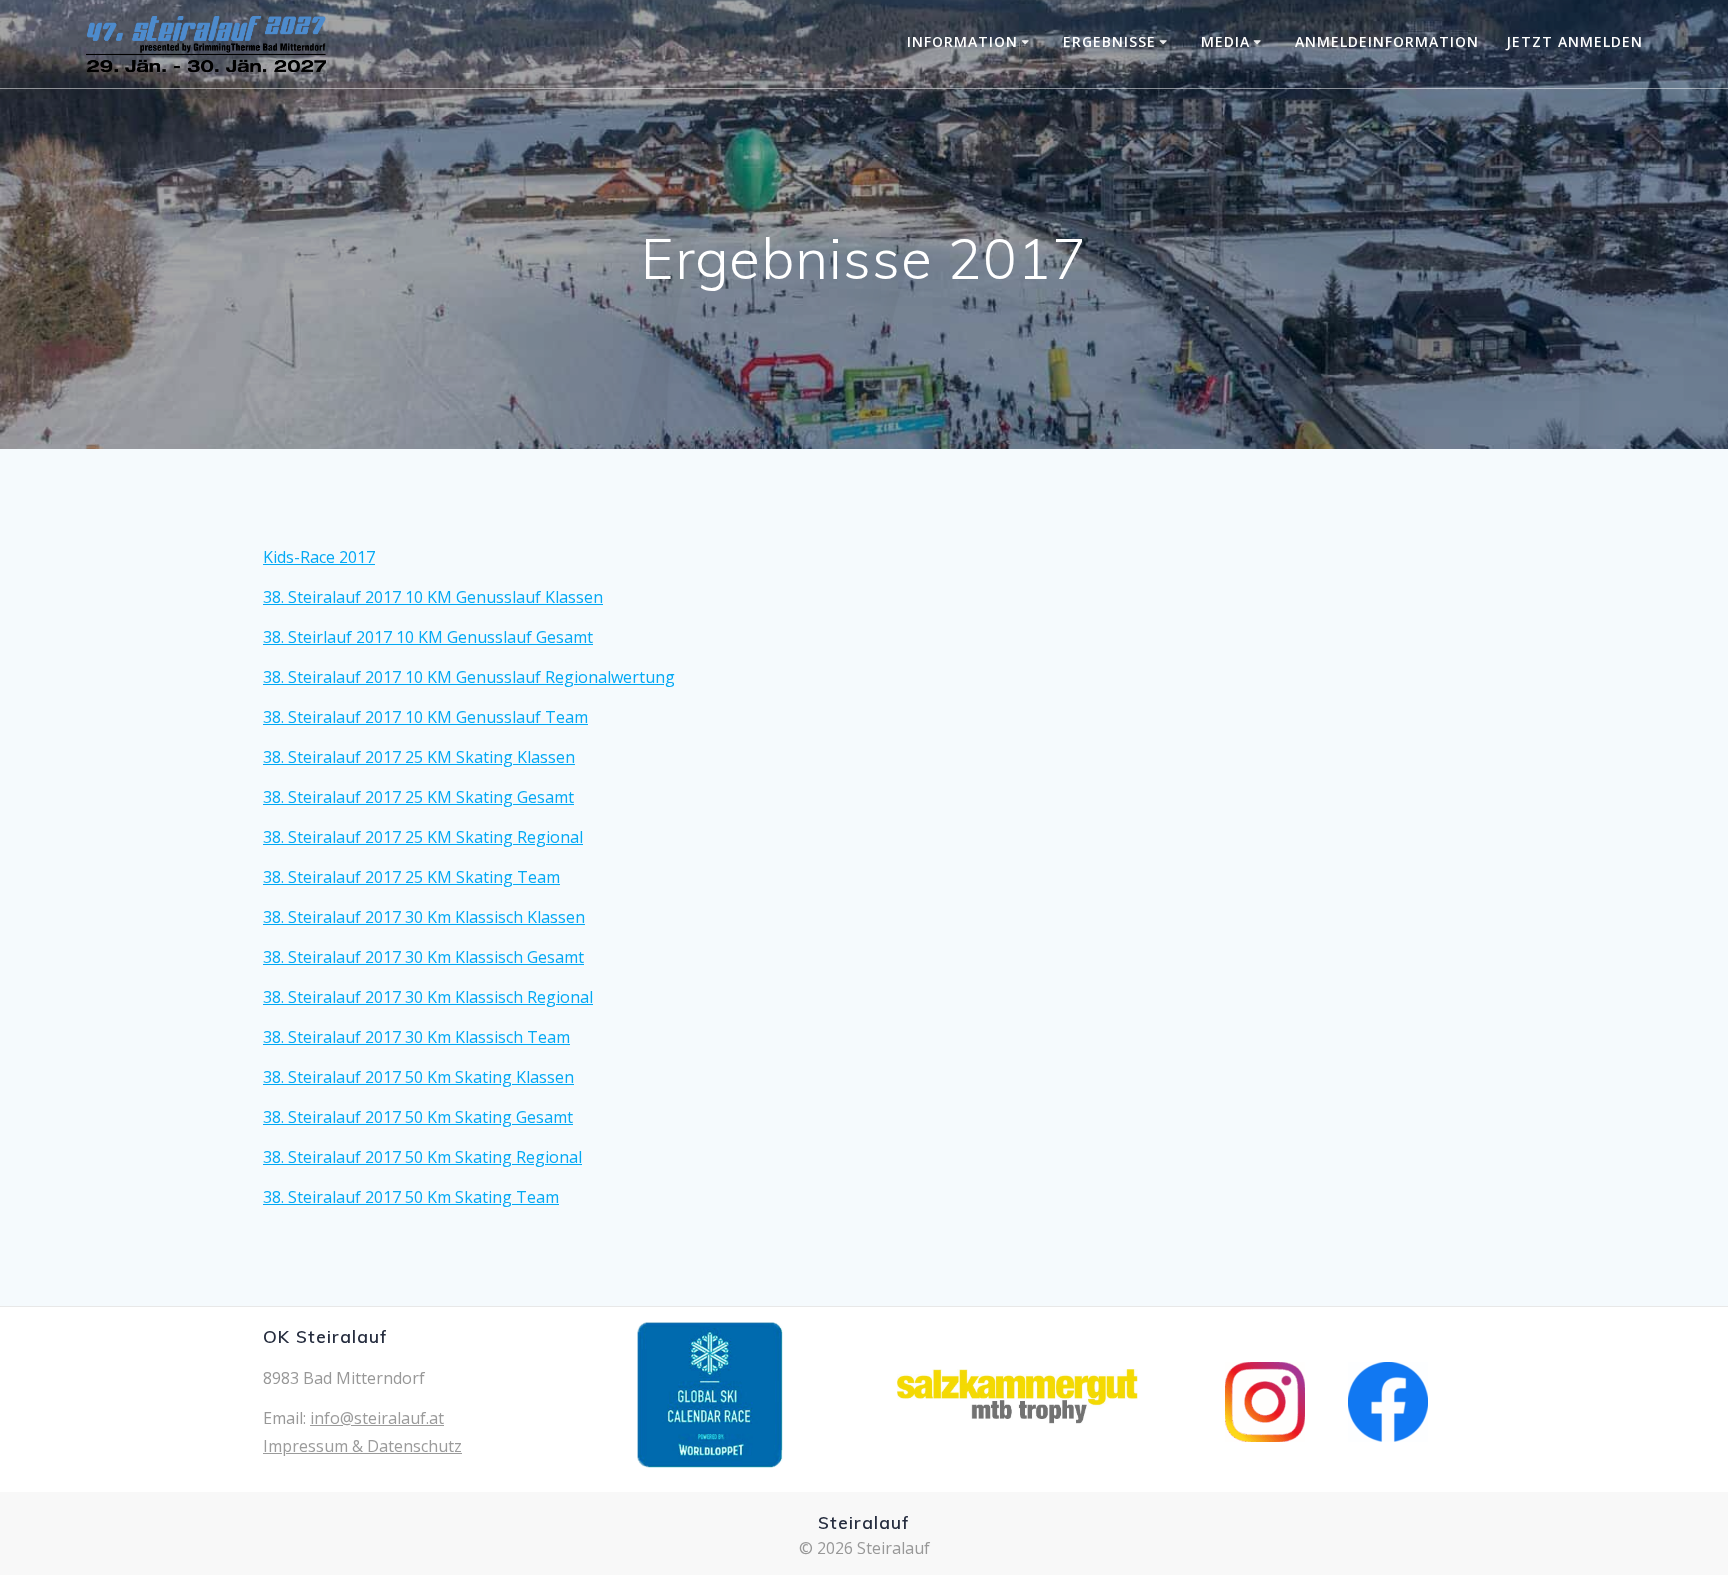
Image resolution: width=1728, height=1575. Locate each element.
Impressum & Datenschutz (362, 1446)
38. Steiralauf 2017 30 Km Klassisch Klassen (424, 917)
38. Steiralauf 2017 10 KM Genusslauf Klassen (433, 597)
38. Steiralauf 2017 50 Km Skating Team (411, 1197)
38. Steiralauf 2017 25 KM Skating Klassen (419, 757)
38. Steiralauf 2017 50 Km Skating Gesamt (418, 1117)
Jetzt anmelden (1574, 41)
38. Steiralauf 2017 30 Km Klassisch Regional (428, 997)
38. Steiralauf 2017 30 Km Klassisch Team (416, 1037)
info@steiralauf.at (377, 1418)
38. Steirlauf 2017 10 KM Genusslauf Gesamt (428, 637)
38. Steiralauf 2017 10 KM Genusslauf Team (425, 717)
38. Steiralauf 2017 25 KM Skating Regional (423, 837)
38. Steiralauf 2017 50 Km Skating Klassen (418, 1077)
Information (962, 41)
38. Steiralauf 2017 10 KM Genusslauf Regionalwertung (469, 677)
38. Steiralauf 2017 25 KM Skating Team (411, 877)
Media (1225, 41)
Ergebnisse (1109, 41)
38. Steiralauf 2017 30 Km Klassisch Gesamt (423, 957)
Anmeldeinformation (1387, 41)
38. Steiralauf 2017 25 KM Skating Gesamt (418, 797)
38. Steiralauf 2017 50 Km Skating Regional (422, 1157)
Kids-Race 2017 (319, 557)
